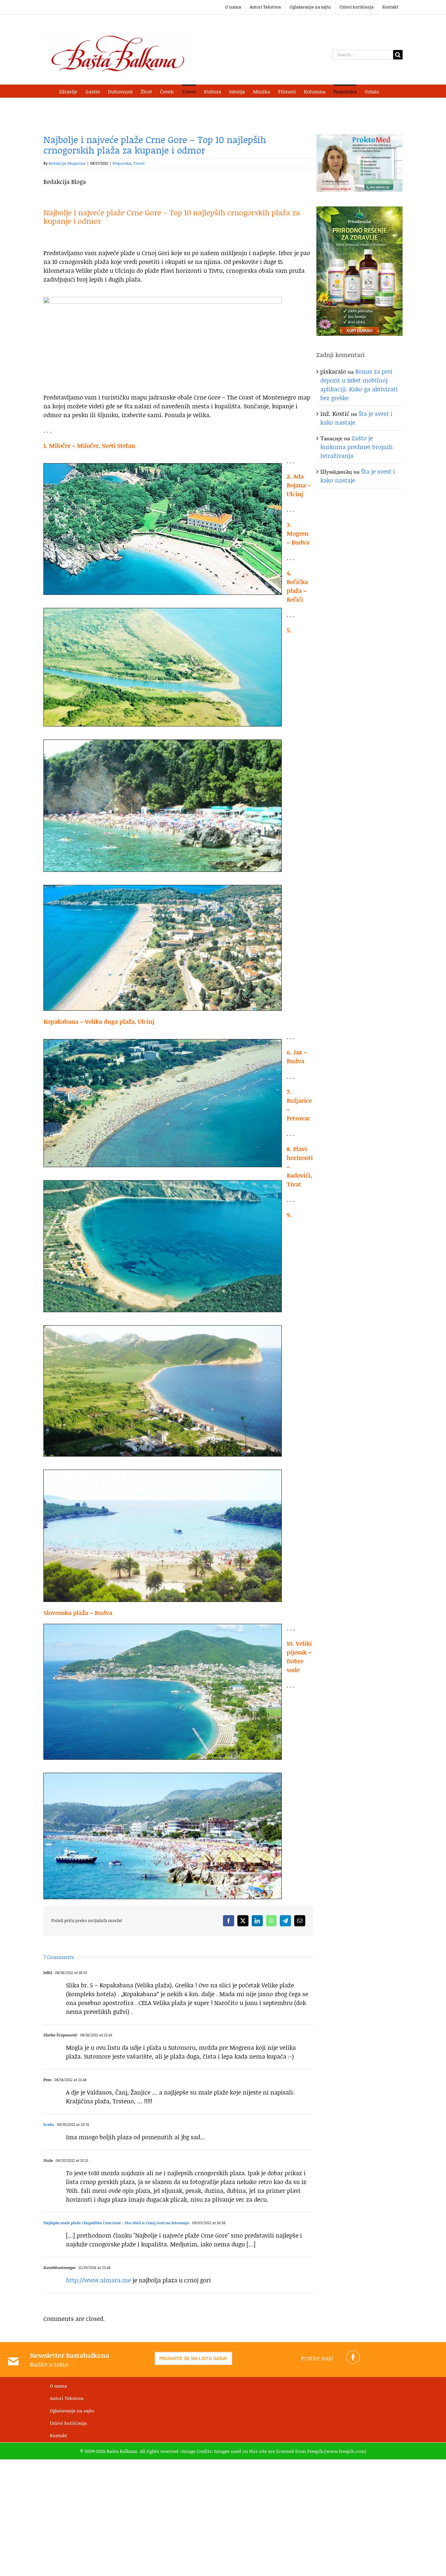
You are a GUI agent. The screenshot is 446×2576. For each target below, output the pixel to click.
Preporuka (122, 163)
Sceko (49, 2124)
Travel (139, 163)
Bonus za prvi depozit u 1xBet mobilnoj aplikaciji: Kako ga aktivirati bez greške (359, 385)
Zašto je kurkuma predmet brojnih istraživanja (357, 447)
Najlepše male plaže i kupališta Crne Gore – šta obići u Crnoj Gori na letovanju (116, 2223)
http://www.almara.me (98, 2280)
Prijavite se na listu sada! (193, 2358)
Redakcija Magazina (67, 163)
